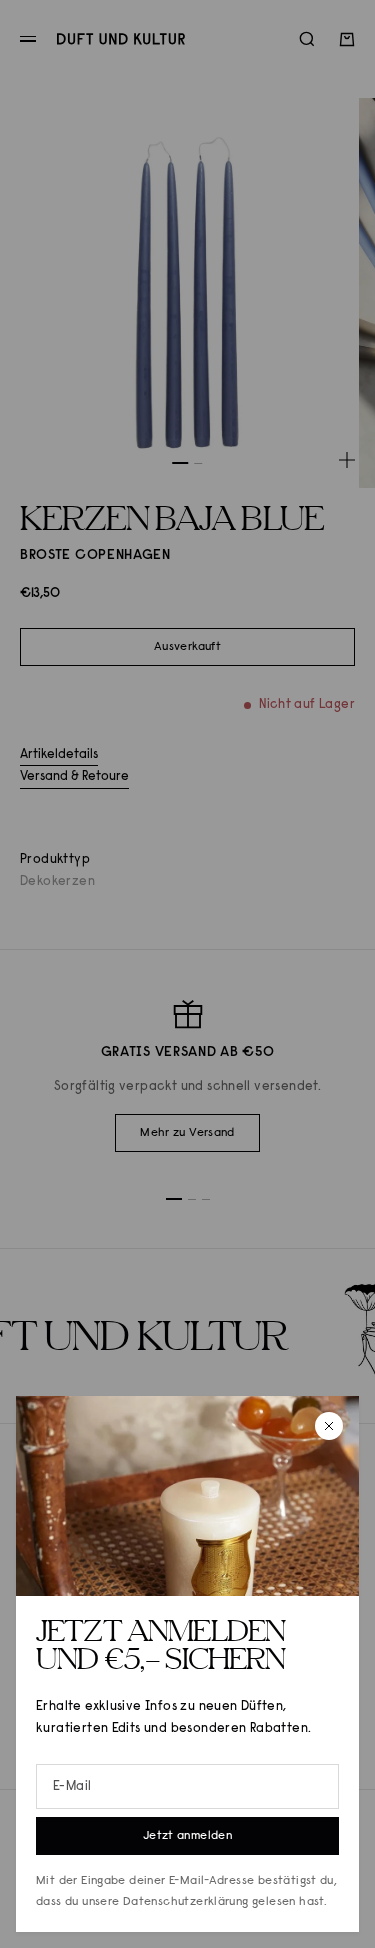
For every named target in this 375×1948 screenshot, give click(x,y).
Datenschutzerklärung (186, 1902)
